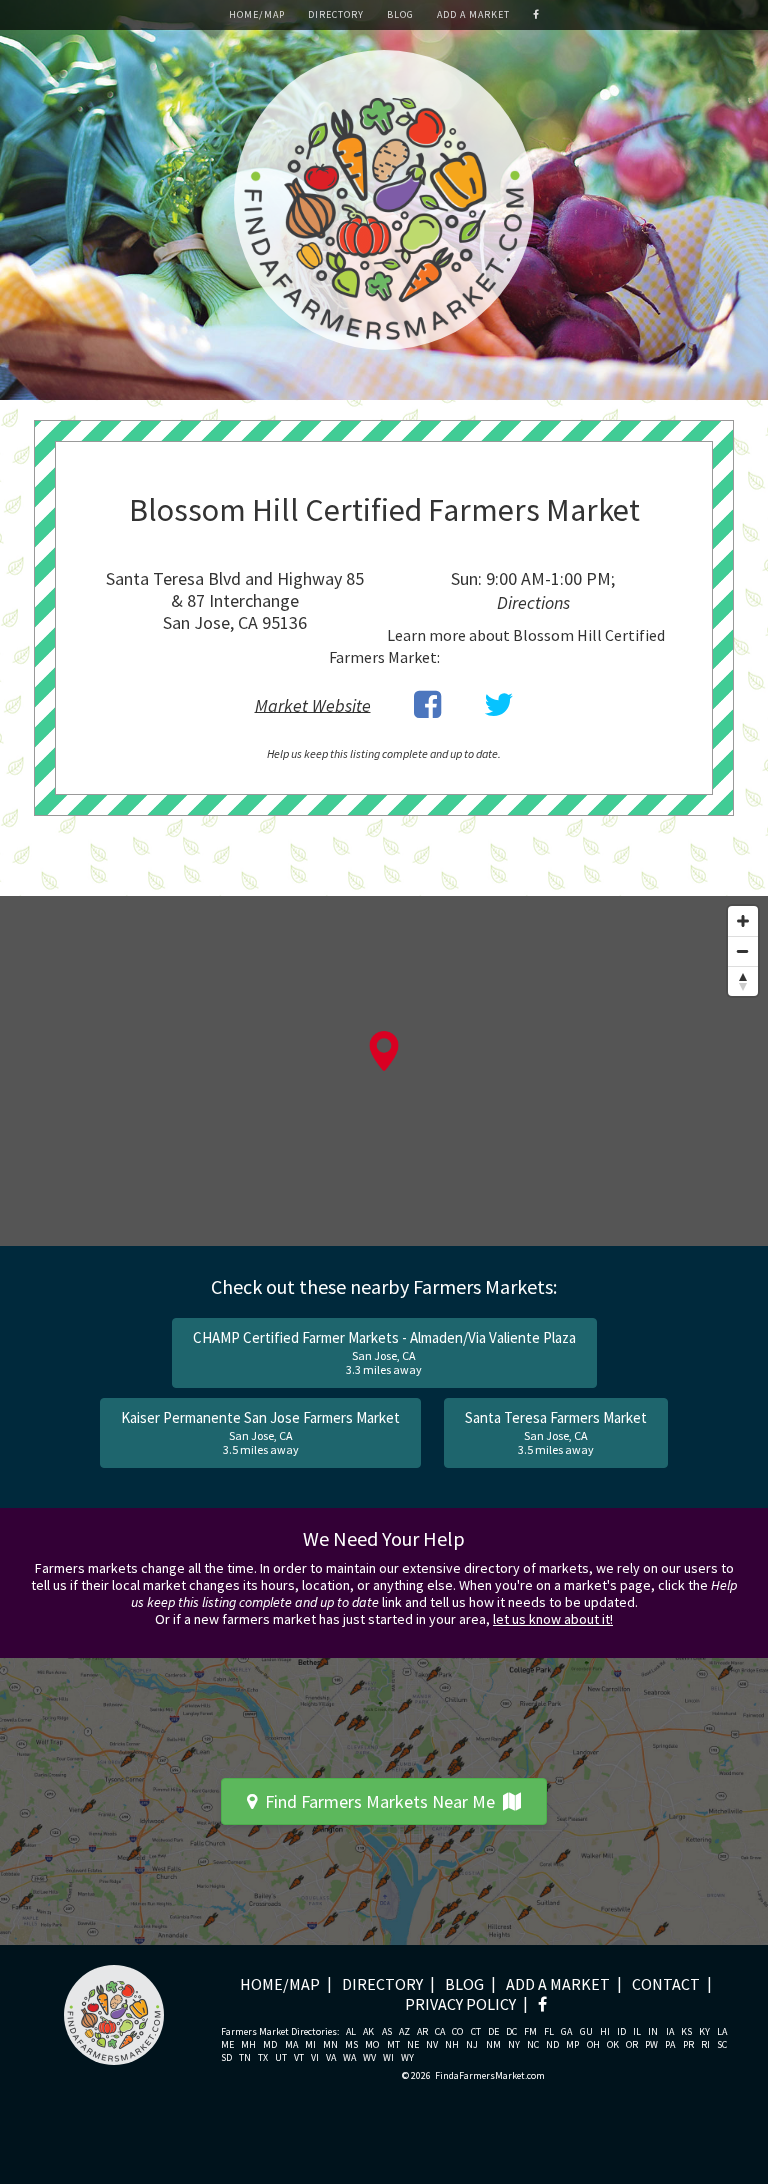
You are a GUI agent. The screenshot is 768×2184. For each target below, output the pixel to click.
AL (351, 2032)
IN (653, 2032)
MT (393, 2045)
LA (722, 2032)
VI (315, 2058)
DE (493, 2032)
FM (530, 2032)
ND (552, 2045)
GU (586, 2032)
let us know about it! (553, 1619)
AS (387, 2032)
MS (351, 2045)
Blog (400, 14)
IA (670, 2032)
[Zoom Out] (743, 951)
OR (632, 2045)
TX (263, 2058)
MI (310, 2045)
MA (291, 2045)
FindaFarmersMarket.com (490, 2076)
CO (457, 2032)
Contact (666, 1984)
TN (245, 2058)
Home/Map (257, 14)
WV (369, 2058)
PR (688, 2045)
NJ (472, 2045)
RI (705, 2045)
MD (270, 2045)
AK (368, 2032)
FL (549, 2032)
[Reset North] (743, 981)
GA (566, 2032)
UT (281, 2058)
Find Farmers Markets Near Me (380, 1801)
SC (722, 2045)
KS (686, 2032)
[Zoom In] (743, 921)
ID (621, 2032)
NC (533, 2045)
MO (372, 2045)
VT (299, 2058)
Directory (336, 14)
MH (248, 2045)
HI (605, 2032)
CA (440, 2032)
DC (511, 2032)
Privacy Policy (460, 2004)
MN (330, 2045)
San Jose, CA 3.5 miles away (260, 1432)
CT (476, 2032)
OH (593, 2045)
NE (413, 2045)
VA (331, 2058)
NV (432, 2045)
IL (637, 2032)
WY (407, 2058)
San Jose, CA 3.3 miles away (384, 1352)
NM (493, 2045)
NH (452, 2045)
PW (651, 2045)
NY (514, 2045)
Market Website (313, 704)
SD (226, 2058)
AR (422, 2032)
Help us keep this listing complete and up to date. (384, 753)
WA (349, 2058)
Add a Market (473, 14)
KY (704, 2032)
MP (572, 2045)
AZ (404, 2032)
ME (227, 2045)
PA (670, 2045)
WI (388, 2058)
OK (613, 2045)
